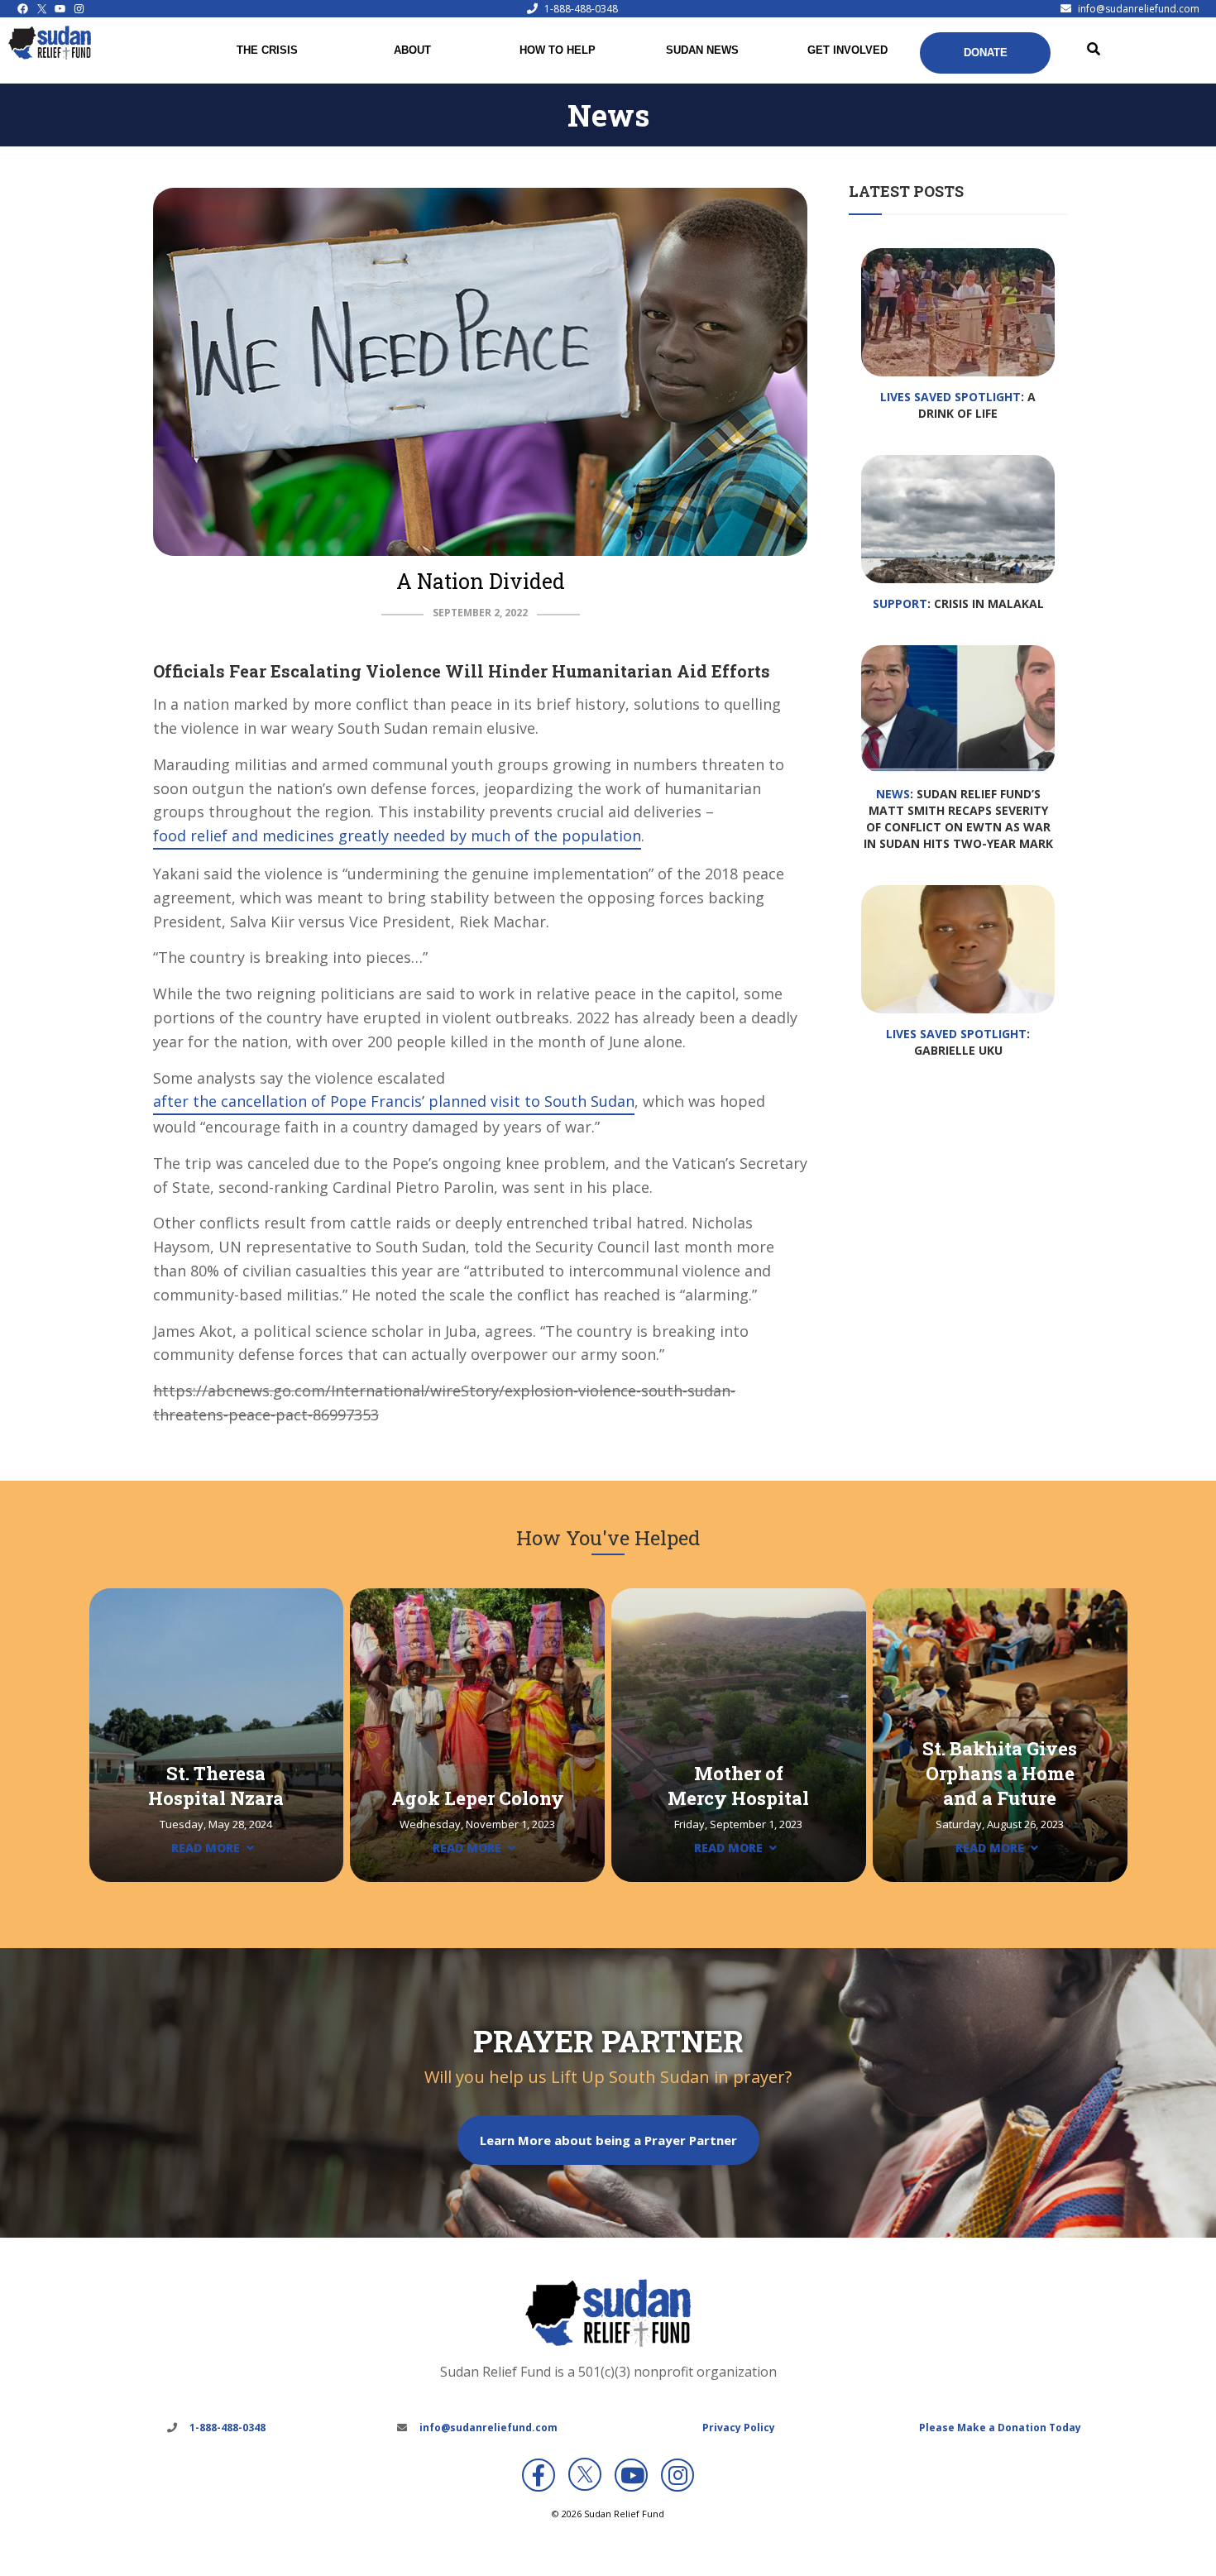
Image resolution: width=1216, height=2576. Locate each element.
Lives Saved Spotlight (950, 397)
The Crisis (267, 50)
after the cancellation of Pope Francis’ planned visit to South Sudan (394, 1101)
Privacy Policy (739, 2428)
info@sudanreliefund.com (1139, 9)
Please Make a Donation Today (1000, 2428)
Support (900, 603)
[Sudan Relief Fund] (50, 55)
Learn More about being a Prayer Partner (608, 2140)
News (893, 794)
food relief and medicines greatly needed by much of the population (397, 836)
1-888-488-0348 (581, 9)
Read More (206, 1848)
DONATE (986, 53)
